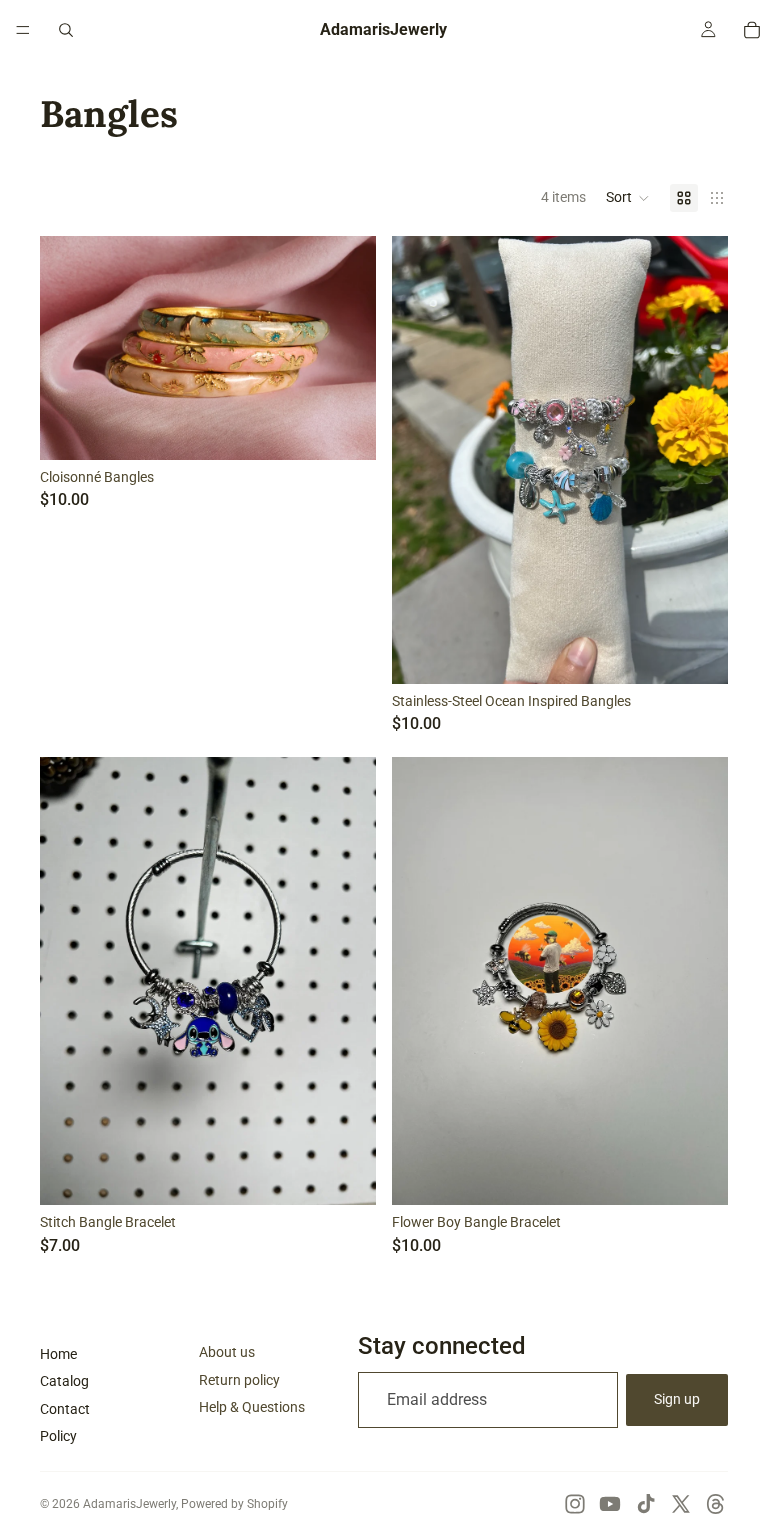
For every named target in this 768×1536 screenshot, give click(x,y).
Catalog (64, 1381)
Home (58, 1354)
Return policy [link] (239, 1380)
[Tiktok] (646, 1504)
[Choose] (345, 429)
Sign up (677, 1399)
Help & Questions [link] (252, 1407)
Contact (65, 1409)
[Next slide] (346, 348)
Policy (58, 1436)
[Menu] (23, 30)
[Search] (66, 30)
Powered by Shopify (234, 1504)
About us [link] (227, 1352)
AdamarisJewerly (129, 1504)
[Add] (345, 1174)
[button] (628, 198)
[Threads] (716, 1504)
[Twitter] (681, 1504)
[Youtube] (610, 1504)
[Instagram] (575, 1504)
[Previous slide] (70, 348)
